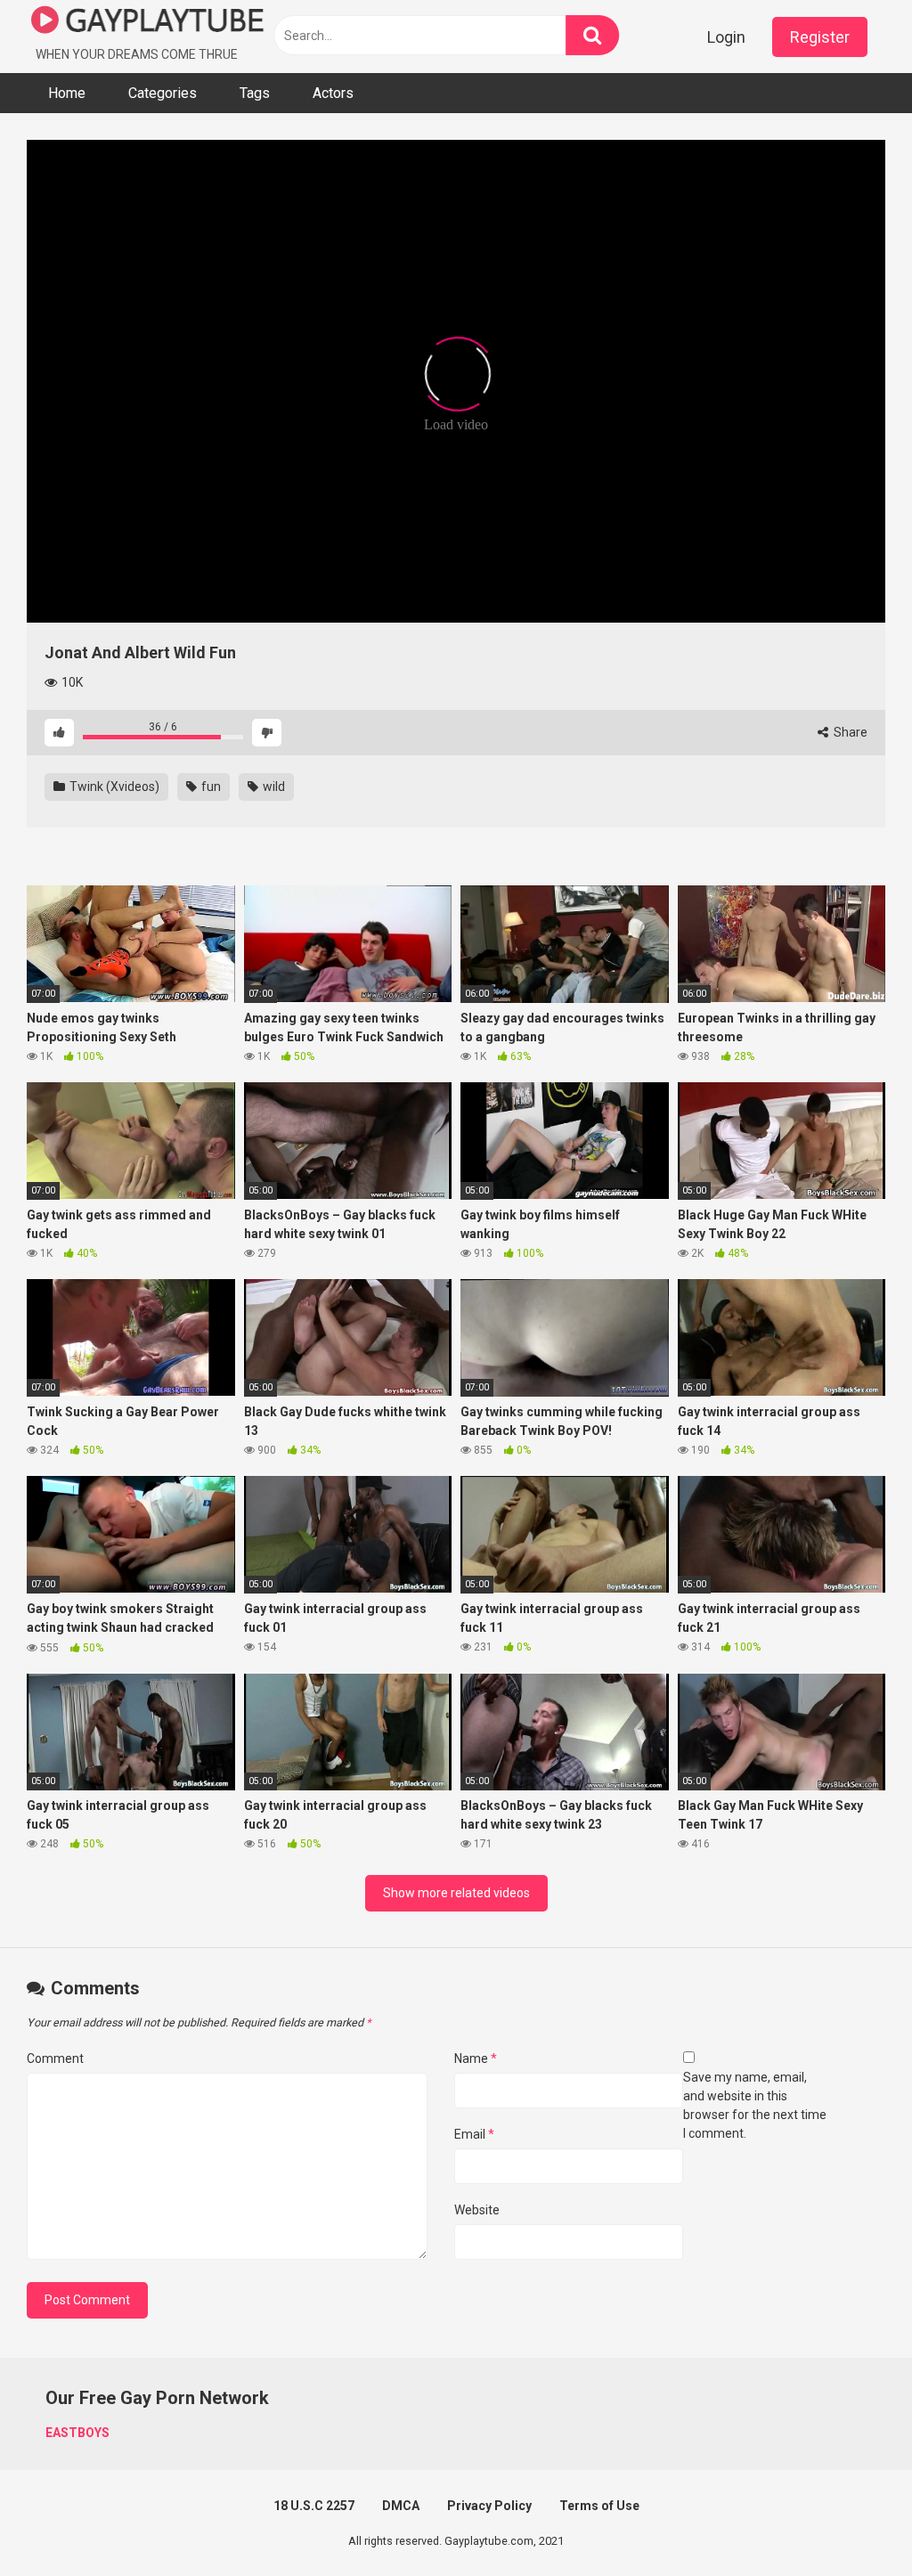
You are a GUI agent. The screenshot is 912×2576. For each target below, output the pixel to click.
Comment (55, 2058)
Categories (163, 93)
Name (476, 2058)
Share (849, 732)
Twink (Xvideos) (113, 787)
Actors (333, 93)
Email (474, 2134)
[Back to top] (852, 2522)
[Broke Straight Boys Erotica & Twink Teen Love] (148, 23)
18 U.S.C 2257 (314, 2506)
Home (67, 93)
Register (820, 37)
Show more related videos (456, 1893)
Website (477, 2210)
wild (273, 787)
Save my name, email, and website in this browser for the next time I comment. (755, 2105)
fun (210, 787)
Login (726, 37)
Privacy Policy (489, 2506)
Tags (255, 93)
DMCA (401, 2506)
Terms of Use (599, 2506)
